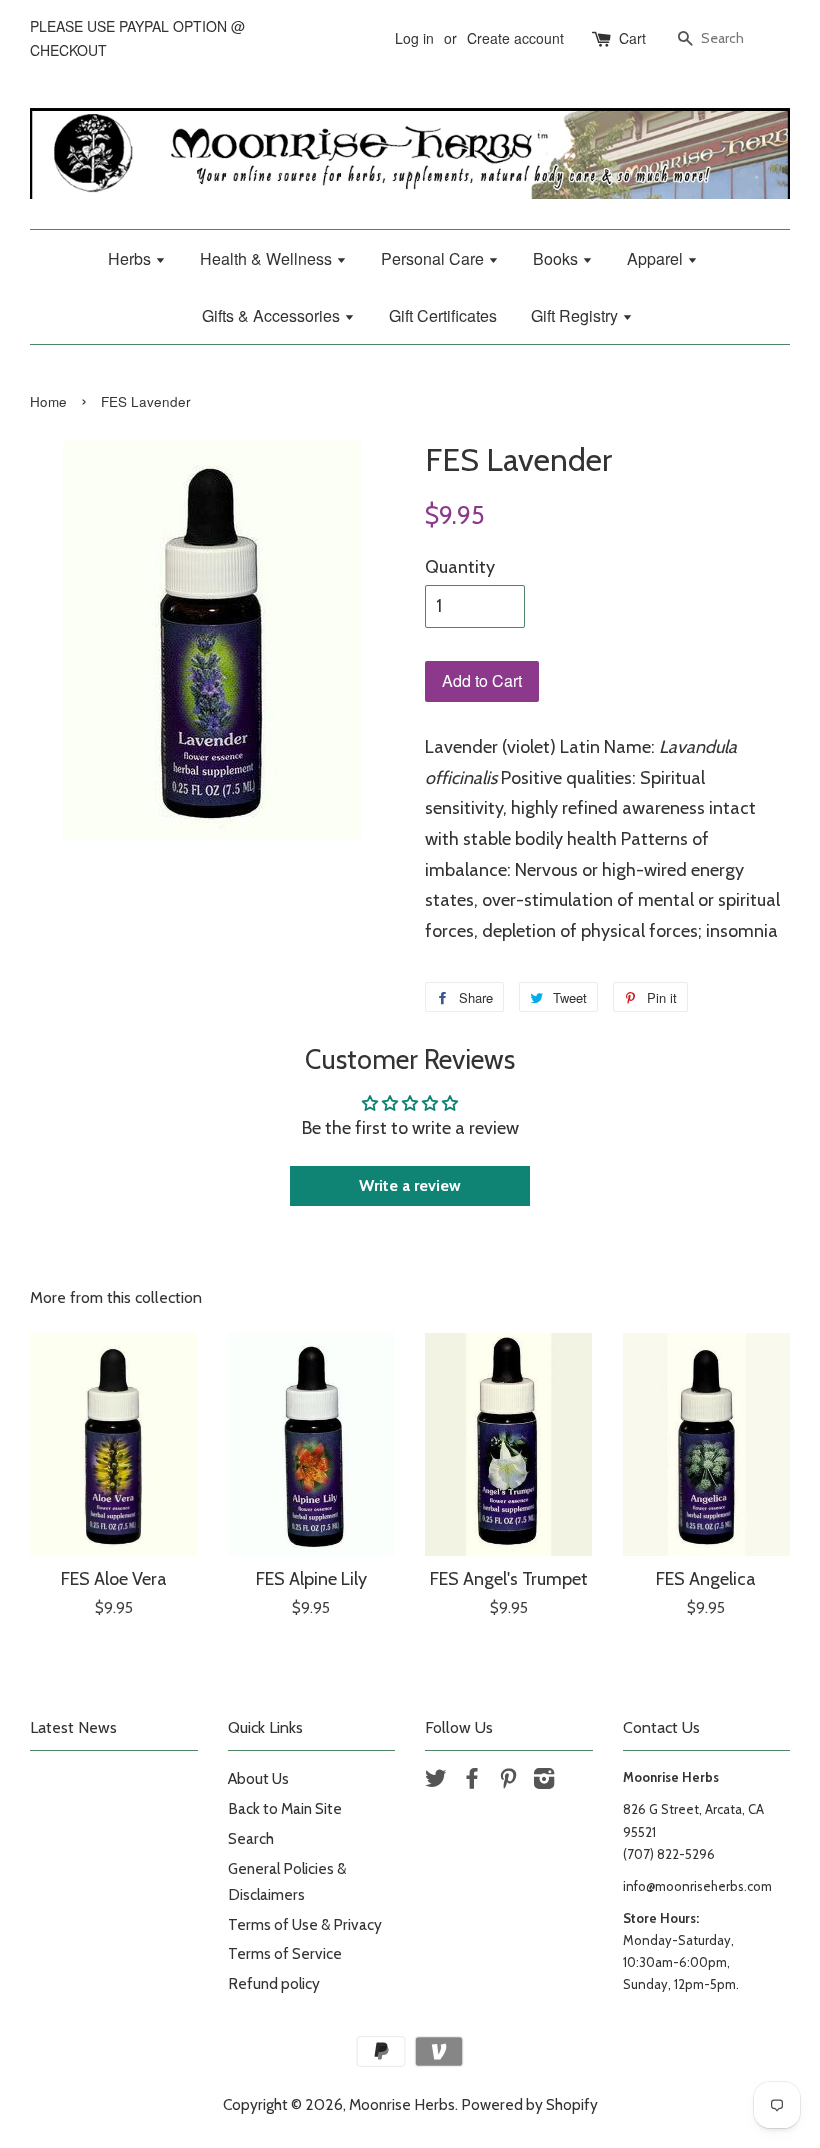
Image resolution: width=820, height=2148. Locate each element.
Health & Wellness (268, 258)
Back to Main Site (285, 1808)
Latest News (73, 1727)
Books (557, 258)
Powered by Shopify (529, 2104)
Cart (632, 38)
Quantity (460, 567)
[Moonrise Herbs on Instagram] (544, 1781)
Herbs (131, 258)
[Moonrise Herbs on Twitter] (436, 1781)
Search (251, 1838)
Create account (515, 38)
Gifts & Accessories (273, 315)
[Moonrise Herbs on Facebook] (472, 1781)
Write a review (410, 1185)
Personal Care (434, 258)
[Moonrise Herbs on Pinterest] (508, 1781)
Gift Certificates (443, 315)
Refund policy (274, 1983)
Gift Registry (576, 315)
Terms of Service (285, 1953)
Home (48, 401)
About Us (258, 1778)
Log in (414, 38)
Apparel (657, 258)
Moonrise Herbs (402, 2104)
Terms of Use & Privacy (305, 1924)
